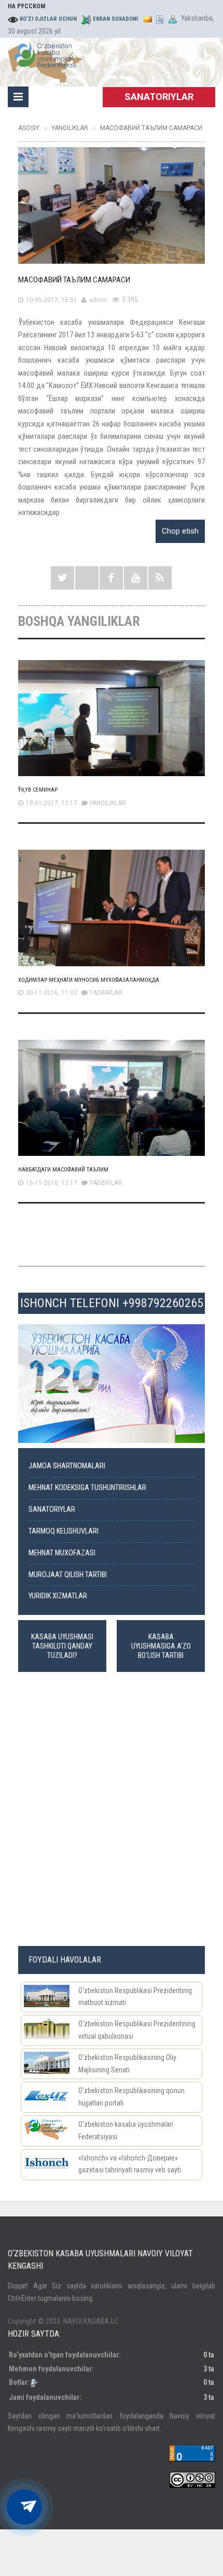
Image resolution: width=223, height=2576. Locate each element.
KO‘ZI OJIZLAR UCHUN (48, 19)
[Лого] (45, 61)
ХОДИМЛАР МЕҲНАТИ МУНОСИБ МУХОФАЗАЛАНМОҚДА (89, 980)
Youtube (136, 578)
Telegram (87, 578)
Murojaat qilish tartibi (68, 1575)
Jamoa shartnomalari (67, 1466)
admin (98, 300)
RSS (160, 578)
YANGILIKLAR (108, 803)
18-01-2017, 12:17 (52, 803)
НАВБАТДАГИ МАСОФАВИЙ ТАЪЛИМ (63, 1170)
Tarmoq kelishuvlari (64, 1531)
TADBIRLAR (106, 993)
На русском (26, 6)
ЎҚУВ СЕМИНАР (38, 790)
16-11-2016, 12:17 (52, 1183)
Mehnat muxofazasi (62, 1553)
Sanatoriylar (52, 1509)
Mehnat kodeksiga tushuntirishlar (87, 1488)
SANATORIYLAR (159, 97)
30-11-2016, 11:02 (52, 993)
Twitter (62, 578)
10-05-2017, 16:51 (52, 300)
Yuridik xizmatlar (58, 1596)
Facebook (111, 578)
